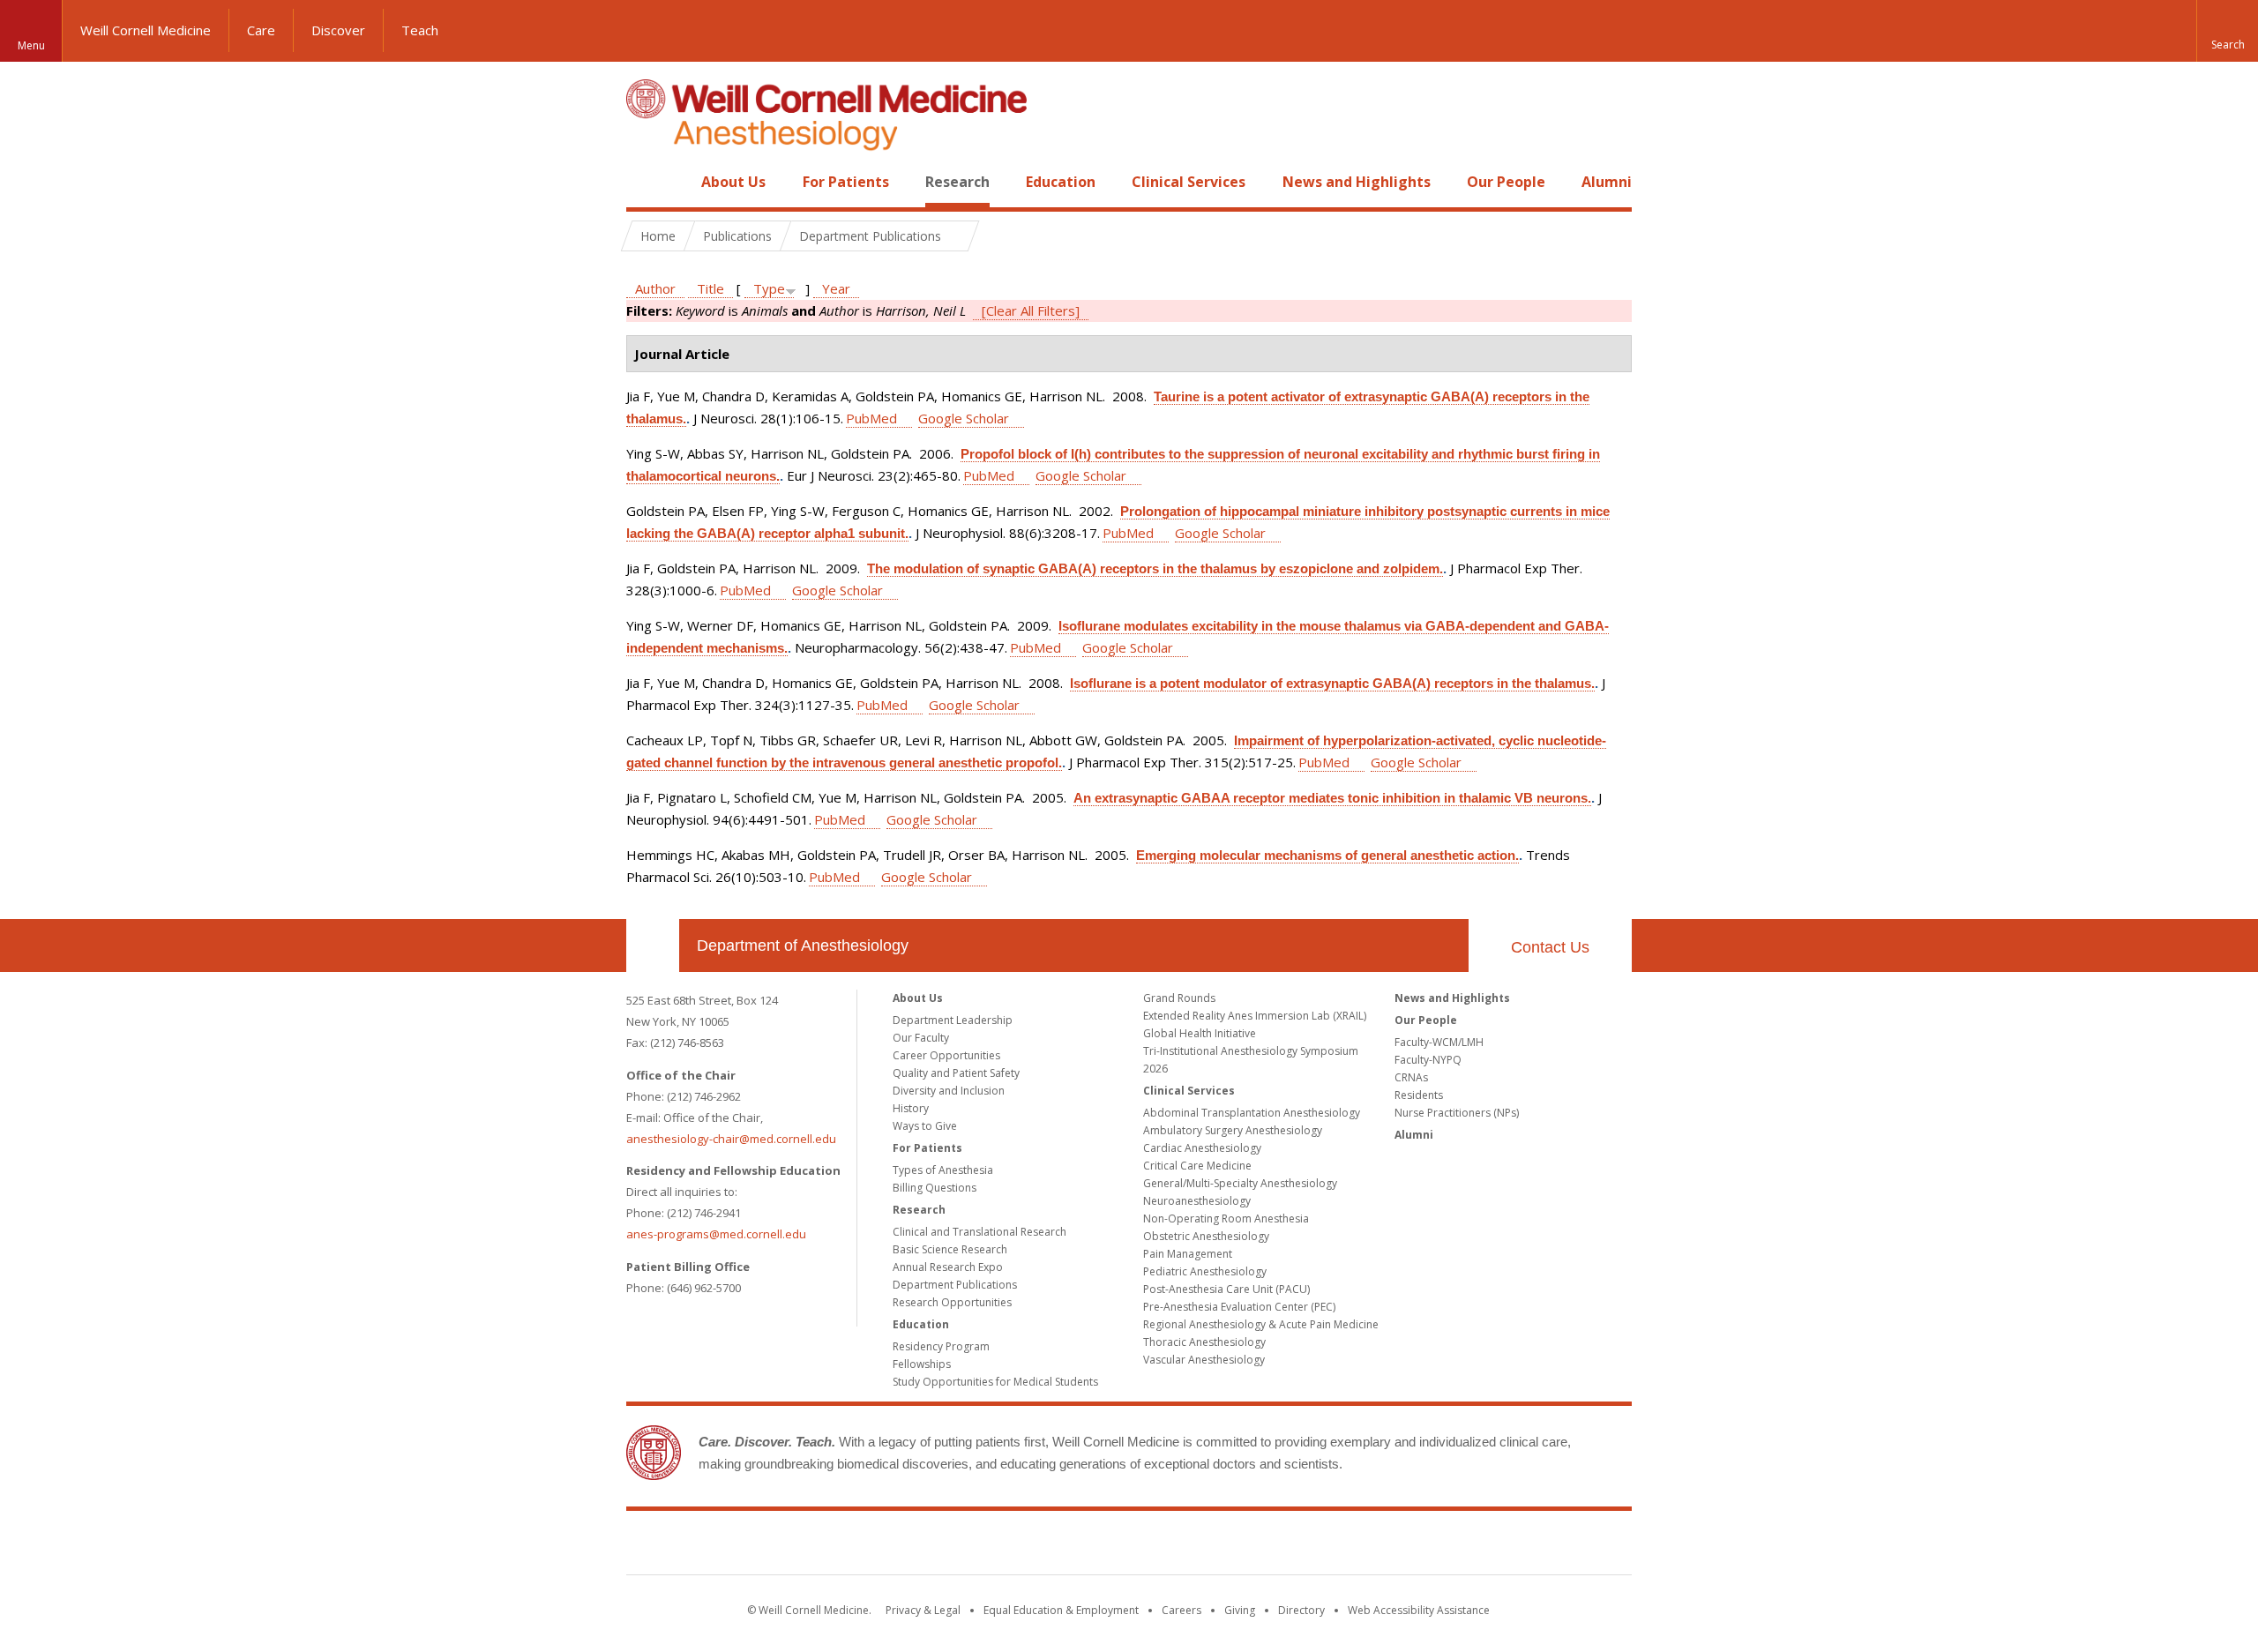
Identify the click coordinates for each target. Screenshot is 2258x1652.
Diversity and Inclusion (949, 1091)
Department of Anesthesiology (803, 946)
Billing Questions (935, 1188)
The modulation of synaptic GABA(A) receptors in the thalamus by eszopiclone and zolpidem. (1155, 568)
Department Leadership (953, 1020)
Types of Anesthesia (943, 1170)
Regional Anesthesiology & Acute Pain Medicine (1261, 1324)
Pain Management (1188, 1254)
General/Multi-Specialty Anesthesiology (1240, 1183)
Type (769, 288)
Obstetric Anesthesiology (1206, 1236)
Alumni (1607, 182)
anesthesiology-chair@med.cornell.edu (731, 1139)
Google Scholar (964, 418)
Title (710, 288)
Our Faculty (921, 1038)
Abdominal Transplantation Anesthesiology (1252, 1113)
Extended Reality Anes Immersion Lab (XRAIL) (1255, 1016)
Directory (1301, 1610)
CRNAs (1411, 1077)
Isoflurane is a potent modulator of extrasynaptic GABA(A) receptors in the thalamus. (1332, 683)
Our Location (653, 946)
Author (655, 288)
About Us (733, 182)
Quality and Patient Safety (956, 1073)
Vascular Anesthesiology (1204, 1360)
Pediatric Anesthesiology (1205, 1271)
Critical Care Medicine (1197, 1166)
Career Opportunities (946, 1055)
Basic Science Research (950, 1249)
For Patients (846, 182)
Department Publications (955, 1285)
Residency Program (941, 1346)
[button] (2227, 31)
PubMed (871, 418)
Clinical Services (1189, 182)
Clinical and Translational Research (979, 1232)
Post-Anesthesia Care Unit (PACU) (1226, 1289)
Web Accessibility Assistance (1419, 1610)
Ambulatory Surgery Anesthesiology (1233, 1130)
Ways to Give (925, 1126)
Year (836, 288)
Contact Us (1550, 947)
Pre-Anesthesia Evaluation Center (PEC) (1239, 1307)
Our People (1506, 182)
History (911, 1108)
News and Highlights (1357, 182)
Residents (1419, 1095)
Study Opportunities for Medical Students (995, 1382)
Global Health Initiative (1200, 1033)
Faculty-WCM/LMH (1439, 1042)
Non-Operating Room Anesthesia (1226, 1218)
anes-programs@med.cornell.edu (716, 1234)
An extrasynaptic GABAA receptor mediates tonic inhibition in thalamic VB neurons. (1332, 798)
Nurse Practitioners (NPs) (1457, 1113)
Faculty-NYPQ (1428, 1060)
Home (646, 182)
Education (1061, 182)
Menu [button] (31, 45)
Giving (1240, 1610)
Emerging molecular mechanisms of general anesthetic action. (1327, 855)
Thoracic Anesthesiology (1204, 1342)
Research (957, 182)
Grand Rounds (1179, 998)
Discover (338, 30)
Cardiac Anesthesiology (1202, 1148)
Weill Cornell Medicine (146, 30)
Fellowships (922, 1364)
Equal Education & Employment (1061, 1610)
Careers (1181, 1610)
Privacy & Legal (923, 1610)
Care (261, 30)
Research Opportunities (952, 1302)
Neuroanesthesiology (1197, 1201)
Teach (420, 30)
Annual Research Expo (948, 1267)
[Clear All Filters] (1031, 310)
